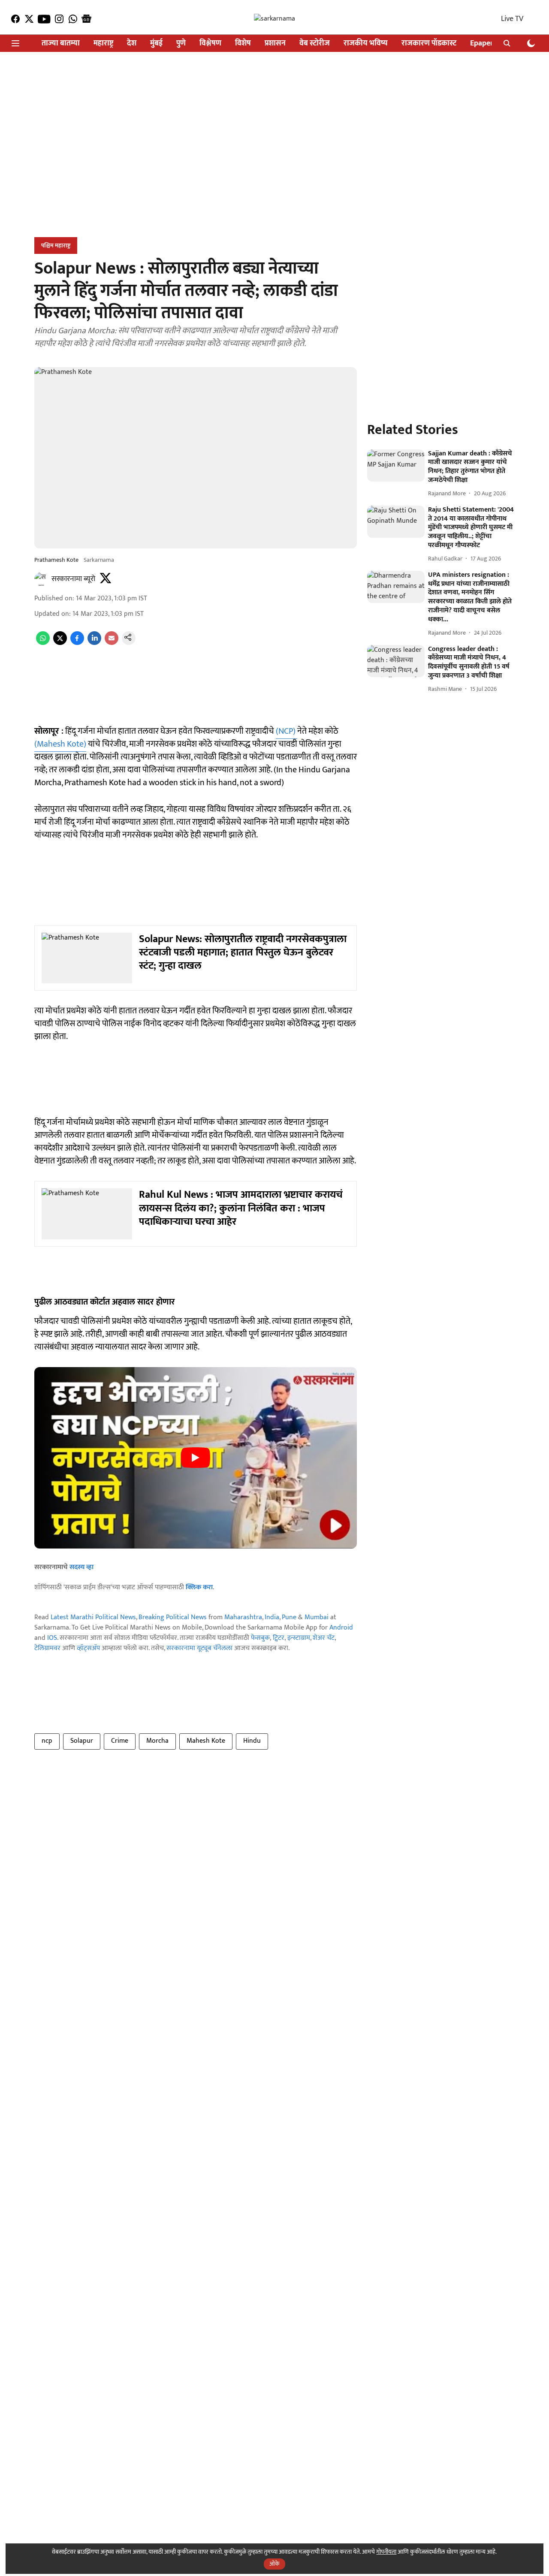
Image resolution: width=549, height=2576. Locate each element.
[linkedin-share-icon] (94, 643)
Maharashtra (243, 1617)
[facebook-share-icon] (77, 643)
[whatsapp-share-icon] (43, 643)
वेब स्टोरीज (315, 44)
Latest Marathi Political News (93, 1617)
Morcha (157, 1741)
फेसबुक (260, 1638)
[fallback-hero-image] (396, 466)
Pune (289, 1617)
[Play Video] (196, 1458)
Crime (120, 1741)
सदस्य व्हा (81, 1567)
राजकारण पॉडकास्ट (429, 44)
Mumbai (317, 1617)
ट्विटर (279, 1638)
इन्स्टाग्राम (299, 1638)
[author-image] (41, 579)
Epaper (482, 44)
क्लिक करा (199, 1587)
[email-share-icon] (112, 643)
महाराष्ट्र (103, 44)
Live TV (512, 19)
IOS (52, 1638)
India (272, 1617)
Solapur (82, 1741)
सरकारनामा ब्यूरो (73, 579)
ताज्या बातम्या (61, 44)
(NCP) (287, 731)
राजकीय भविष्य (366, 44)
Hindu (252, 1741)
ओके (274, 2564)
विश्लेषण (210, 44)
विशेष (243, 44)
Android (341, 1628)
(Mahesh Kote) (60, 744)
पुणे (181, 44)
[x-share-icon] (60, 643)
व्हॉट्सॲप (88, 1648)
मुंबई (156, 44)
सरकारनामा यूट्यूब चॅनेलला (199, 1648)
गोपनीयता (386, 2552)
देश (132, 44)
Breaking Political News (173, 1617)
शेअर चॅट (324, 1638)
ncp (47, 1741)
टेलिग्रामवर (47, 1648)
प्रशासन (275, 44)
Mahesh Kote (206, 1741)
